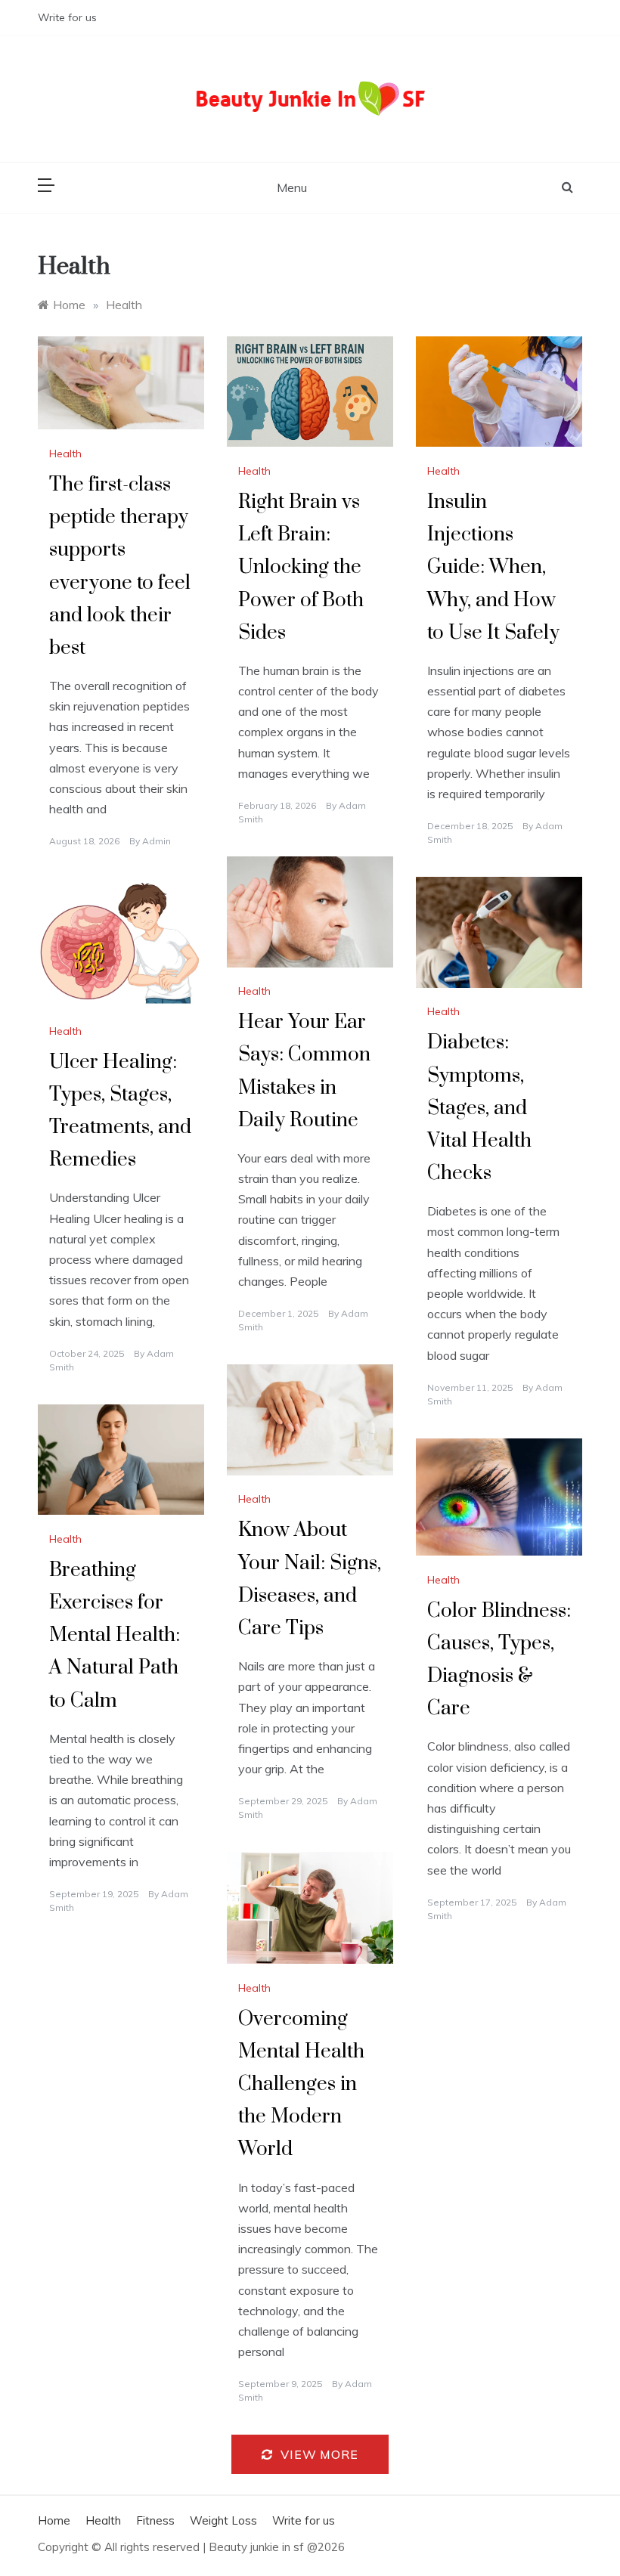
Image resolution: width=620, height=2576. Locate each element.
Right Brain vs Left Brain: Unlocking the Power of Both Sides (301, 568)
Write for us (67, 17)
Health (65, 454)
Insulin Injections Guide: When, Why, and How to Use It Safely (493, 568)
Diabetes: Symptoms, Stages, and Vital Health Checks (479, 1108)
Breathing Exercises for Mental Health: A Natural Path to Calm (115, 1636)
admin (157, 841)
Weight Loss (223, 2520)
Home (54, 2520)
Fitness (155, 2520)
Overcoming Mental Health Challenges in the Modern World (301, 2085)
